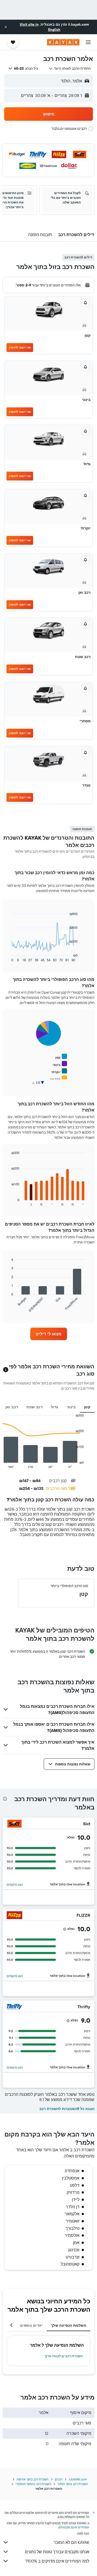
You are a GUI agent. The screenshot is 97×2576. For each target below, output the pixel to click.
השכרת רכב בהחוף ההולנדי (33, 2484)
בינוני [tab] (71, 1407)
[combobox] (70, 68)
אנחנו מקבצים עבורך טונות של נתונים (57, 2552)
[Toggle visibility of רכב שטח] (57, 1086)
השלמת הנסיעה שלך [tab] (69, 2325)
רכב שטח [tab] (35, 1407)
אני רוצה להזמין (20, 347)
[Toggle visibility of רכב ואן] (58, 1078)
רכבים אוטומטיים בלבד (69, 129)
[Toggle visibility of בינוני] (60, 1064)
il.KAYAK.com (78, 2479)
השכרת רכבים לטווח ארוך (64, 2356)
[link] (49, 1334)
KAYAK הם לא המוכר (71, 2542)
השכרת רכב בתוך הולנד (73, 2484)
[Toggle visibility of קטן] (61, 1057)
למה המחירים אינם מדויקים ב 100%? (57, 2561)
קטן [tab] (87, 1407)
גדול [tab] (55, 1407)
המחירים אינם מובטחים (74, 2527)
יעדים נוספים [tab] (31, 2325)
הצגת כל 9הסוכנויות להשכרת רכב (67, 2109)
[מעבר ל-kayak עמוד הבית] (63, 42)
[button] (6, 27)
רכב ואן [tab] (12, 1407)
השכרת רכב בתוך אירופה (33, 2479)
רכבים (59, 2479)
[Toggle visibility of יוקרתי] (59, 1071)
